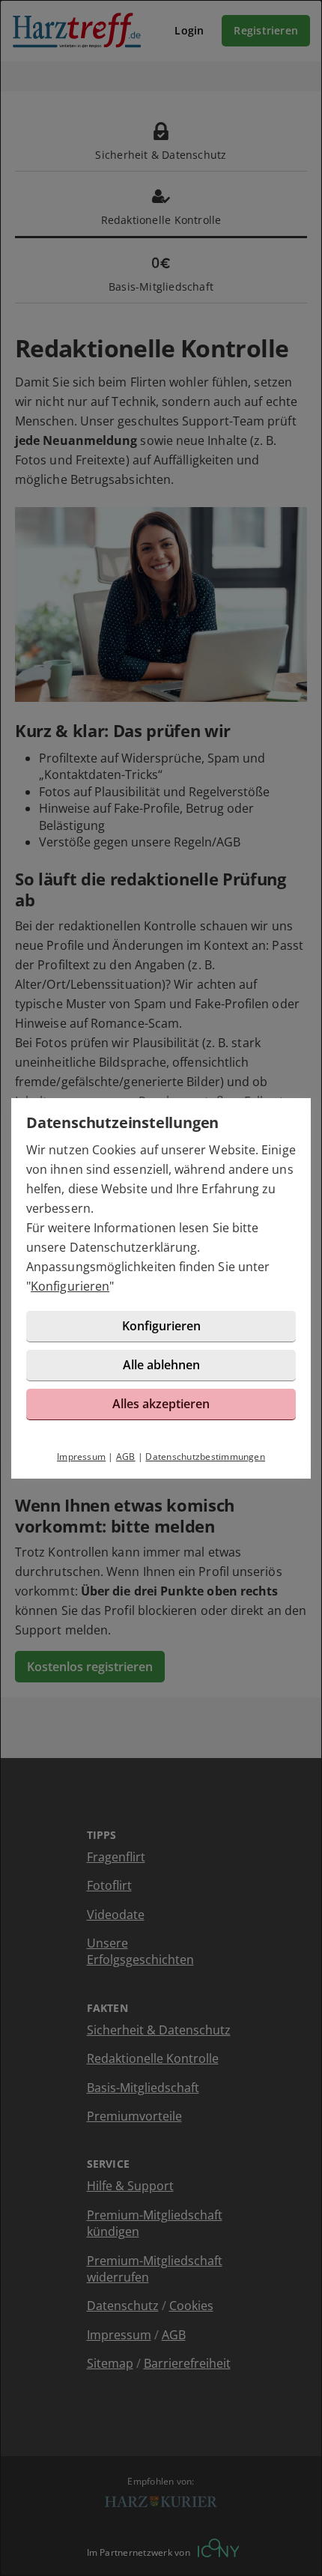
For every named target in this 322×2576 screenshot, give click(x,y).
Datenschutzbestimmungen (205, 1457)
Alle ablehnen (161, 1365)
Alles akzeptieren (161, 1404)
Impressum (81, 1457)
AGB (126, 1457)
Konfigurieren (70, 1286)
